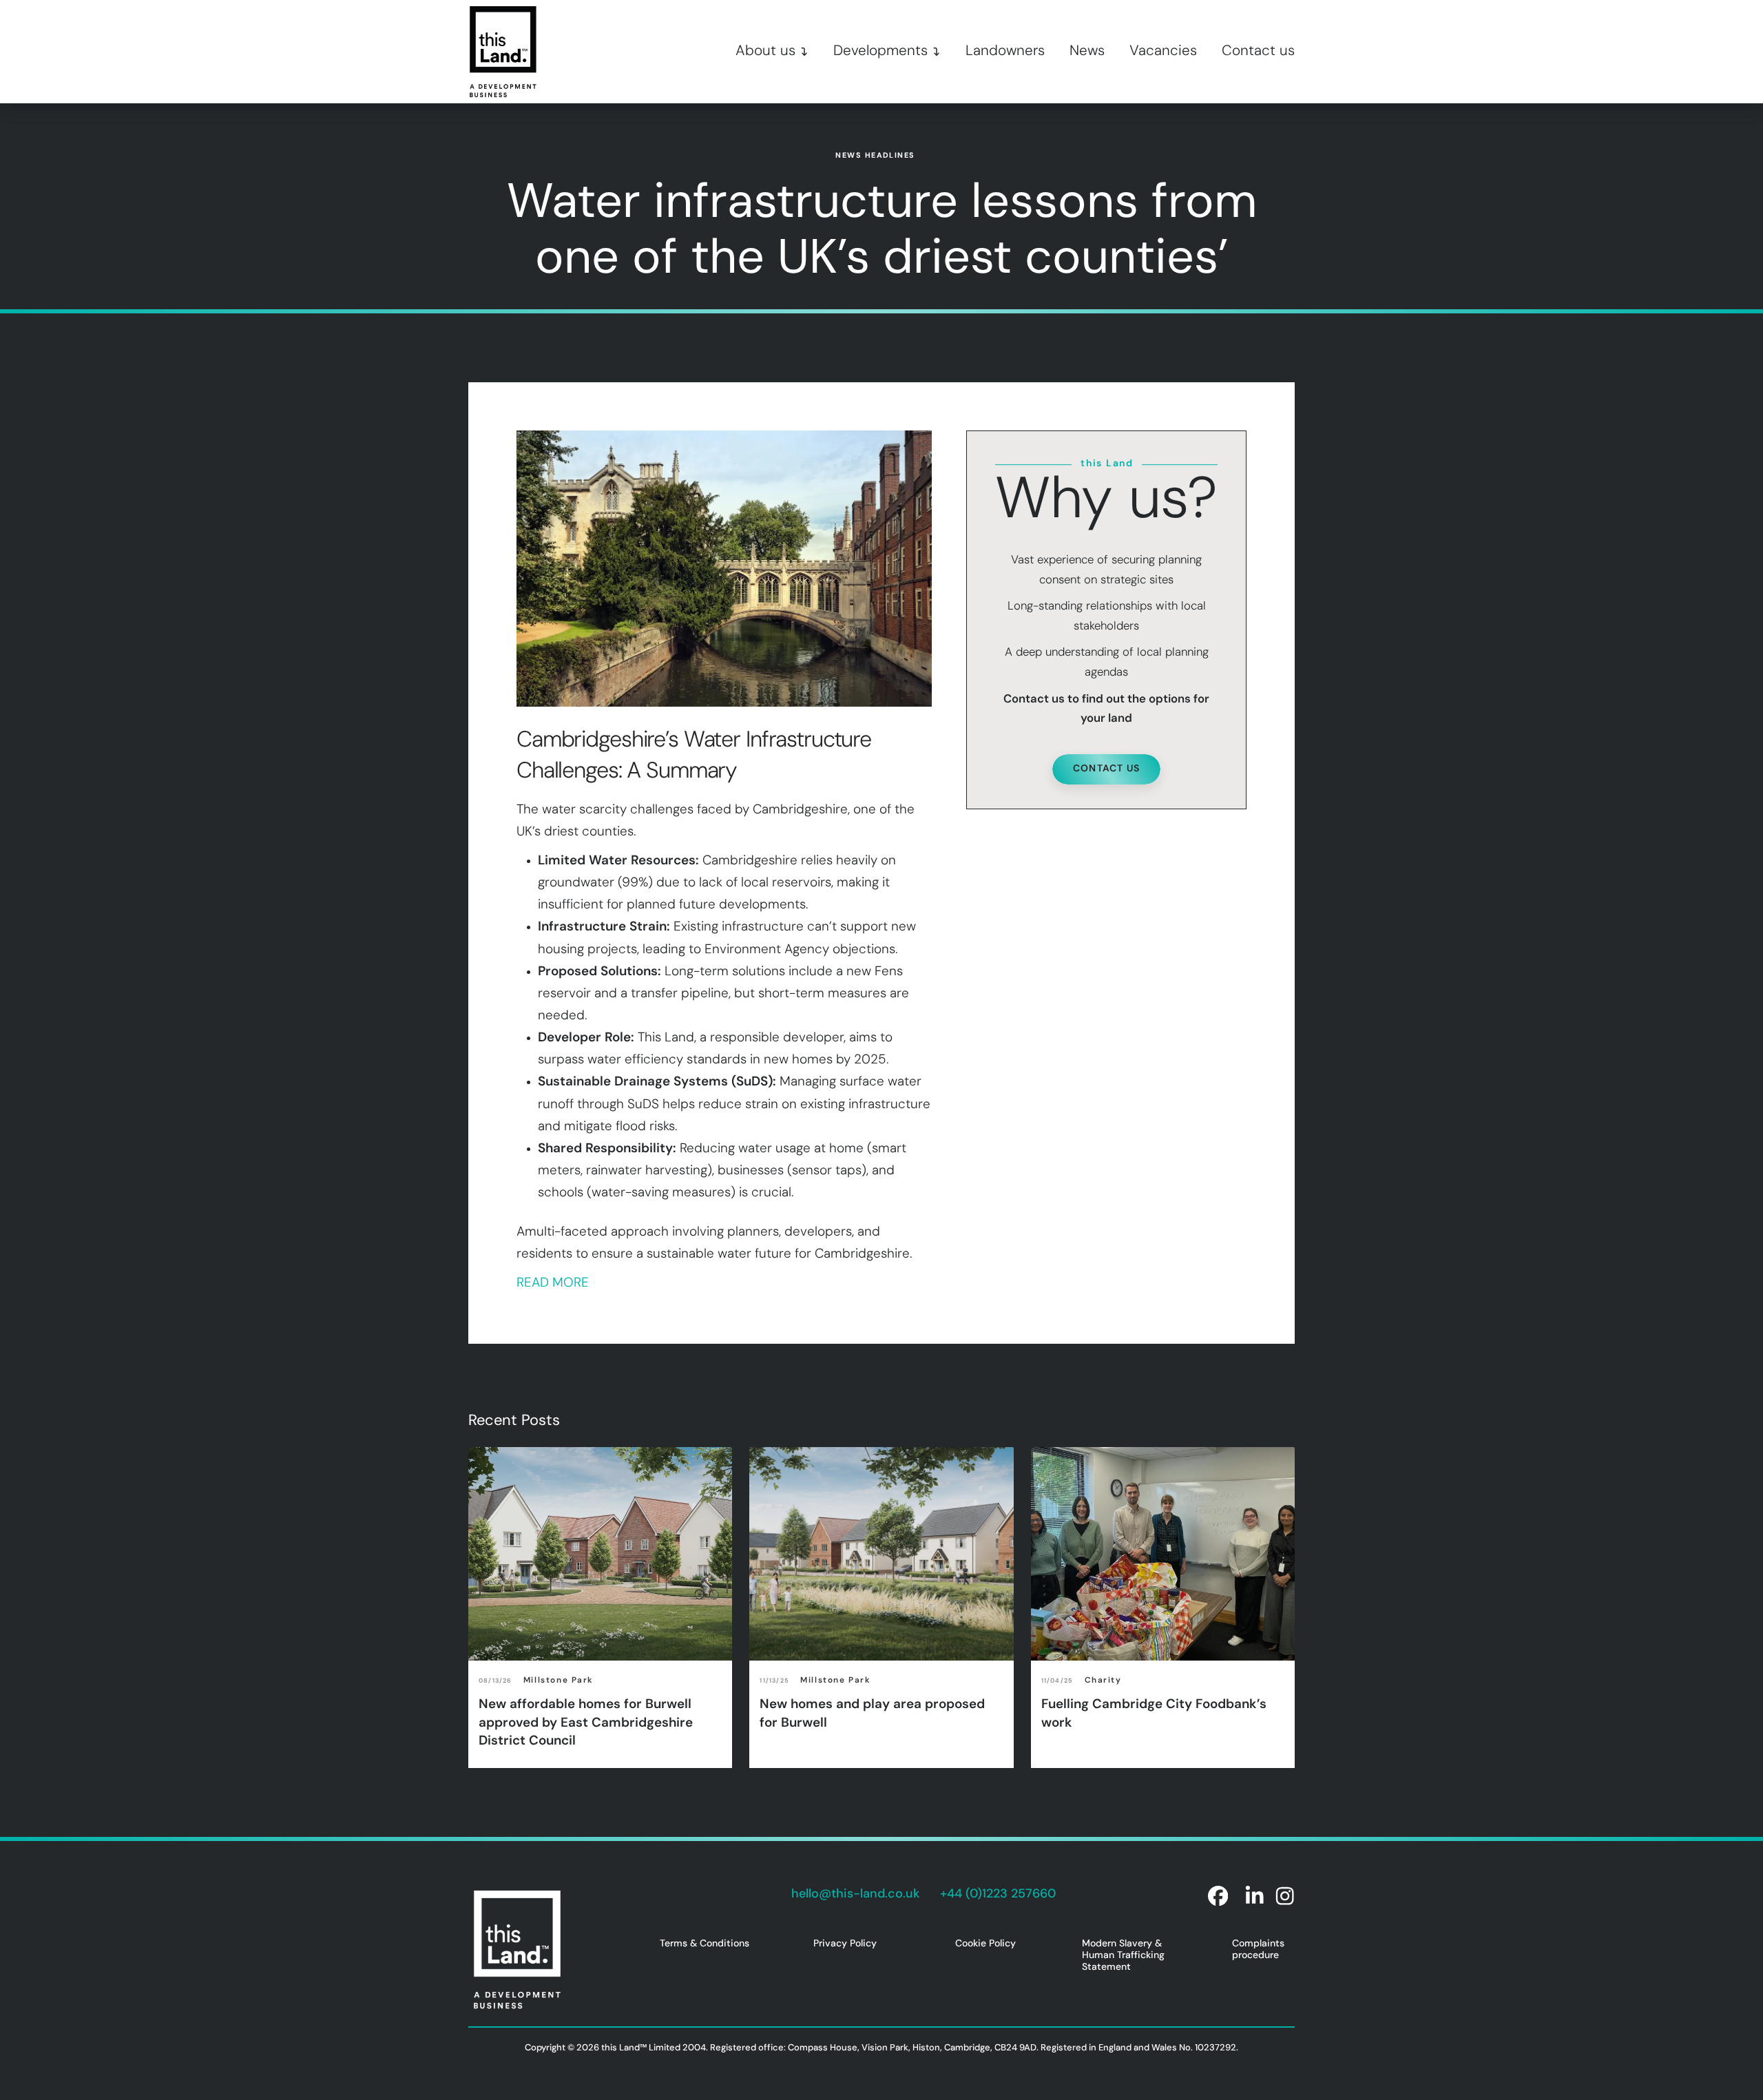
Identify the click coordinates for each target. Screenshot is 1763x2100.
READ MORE (553, 1283)
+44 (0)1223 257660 (998, 1895)
